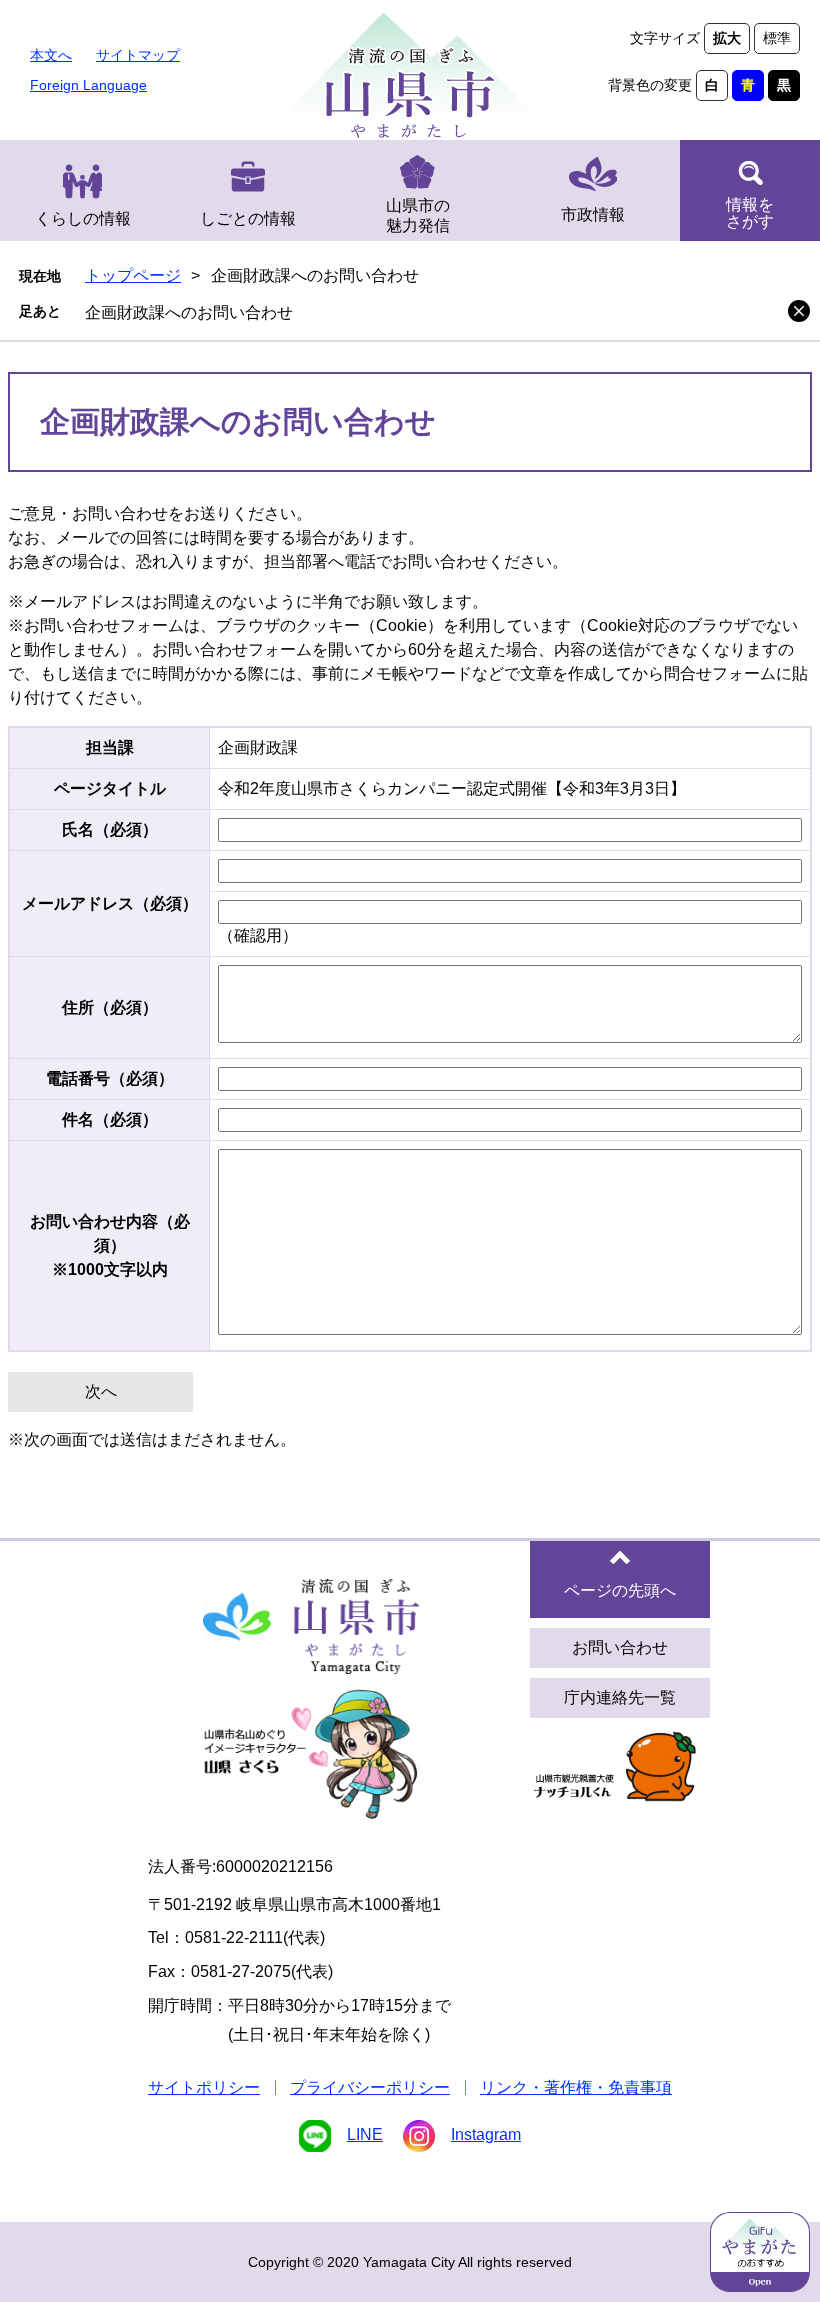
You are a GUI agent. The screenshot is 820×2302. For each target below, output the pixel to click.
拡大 (727, 38)
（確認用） (258, 935)
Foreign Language (88, 85)
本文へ (51, 55)
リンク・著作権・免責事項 (576, 2087)
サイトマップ (138, 55)
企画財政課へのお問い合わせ (189, 312)
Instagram (486, 2134)
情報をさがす (750, 213)
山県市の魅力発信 (418, 215)
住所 (110, 1007)
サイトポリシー (204, 2087)
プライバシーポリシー (370, 2087)
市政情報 (593, 214)
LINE (365, 2134)
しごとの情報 (248, 218)
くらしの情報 (83, 218)
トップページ (133, 275)
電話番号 (110, 1078)
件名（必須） (110, 1119)
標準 (777, 38)
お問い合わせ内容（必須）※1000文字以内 (110, 1245)
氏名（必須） (110, 829)
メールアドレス (110, 903)
